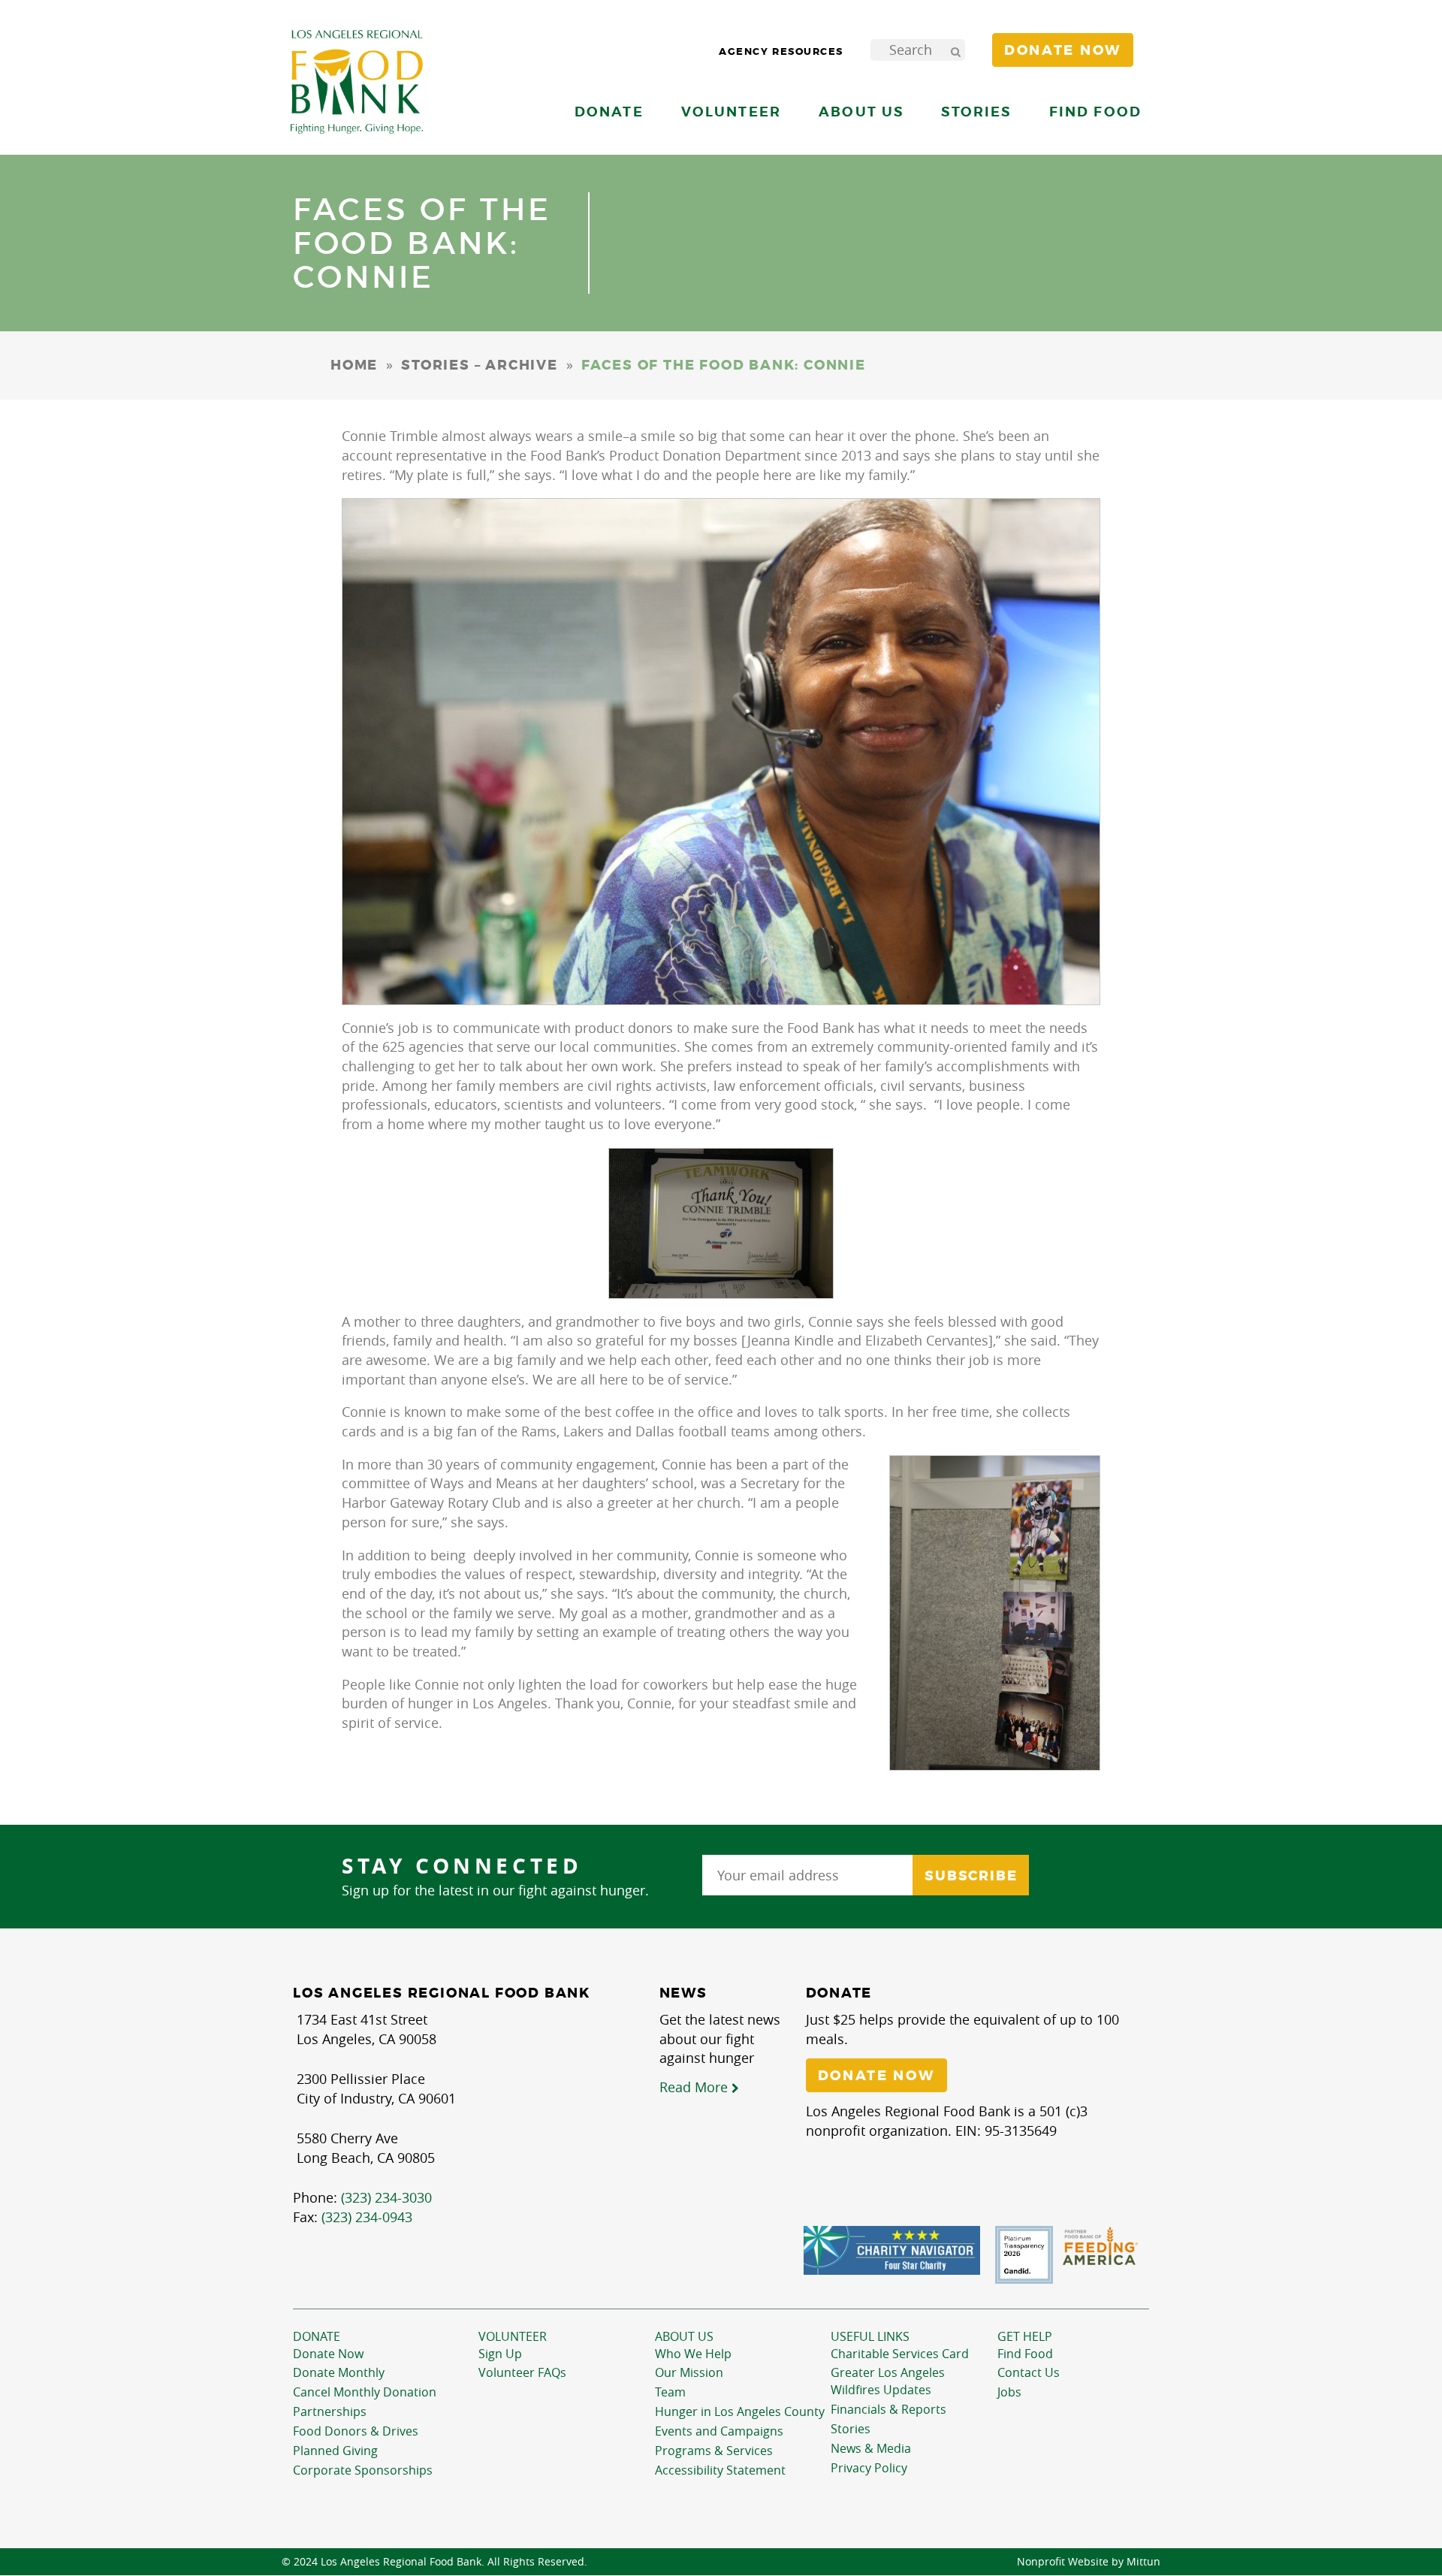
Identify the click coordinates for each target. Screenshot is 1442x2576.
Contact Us (1029, 2372)
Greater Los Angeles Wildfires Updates (888, 2381)
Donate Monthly (339, 2372)
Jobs (1009, 2392)
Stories (976, 112)
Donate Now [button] (1063, 50)
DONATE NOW (876, 2076)
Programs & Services (714, 2451)
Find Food (1025, 2354)
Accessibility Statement (720, 2470)
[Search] (955, 50)
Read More (695, 2087)
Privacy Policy (869, 2468)
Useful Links (870, 2336)
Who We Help (693, 2354)
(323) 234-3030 (386, 2197)
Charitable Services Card (900, 2354)
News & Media (871, 2448)
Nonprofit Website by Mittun (1089, 2561)
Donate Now (328, 2354)
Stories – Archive (480, 365)
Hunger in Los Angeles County (740, 2411)
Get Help (1025, 2336)
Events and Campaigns (719, 2431)
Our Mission (689, 2372)
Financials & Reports (888, 2409)
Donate (317, 2336)
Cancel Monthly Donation (365, 2392)
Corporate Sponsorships (363, 2470)
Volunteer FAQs (522, 2372)
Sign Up (500, 2354)
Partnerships (330, 2411)
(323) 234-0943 (367, 2217)
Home (354, 365)
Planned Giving (335, 2451)
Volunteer (513, 2336)
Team (670, 2392)
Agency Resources (781, 51)
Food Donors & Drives (356, 2431)
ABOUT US (684, 2336)
